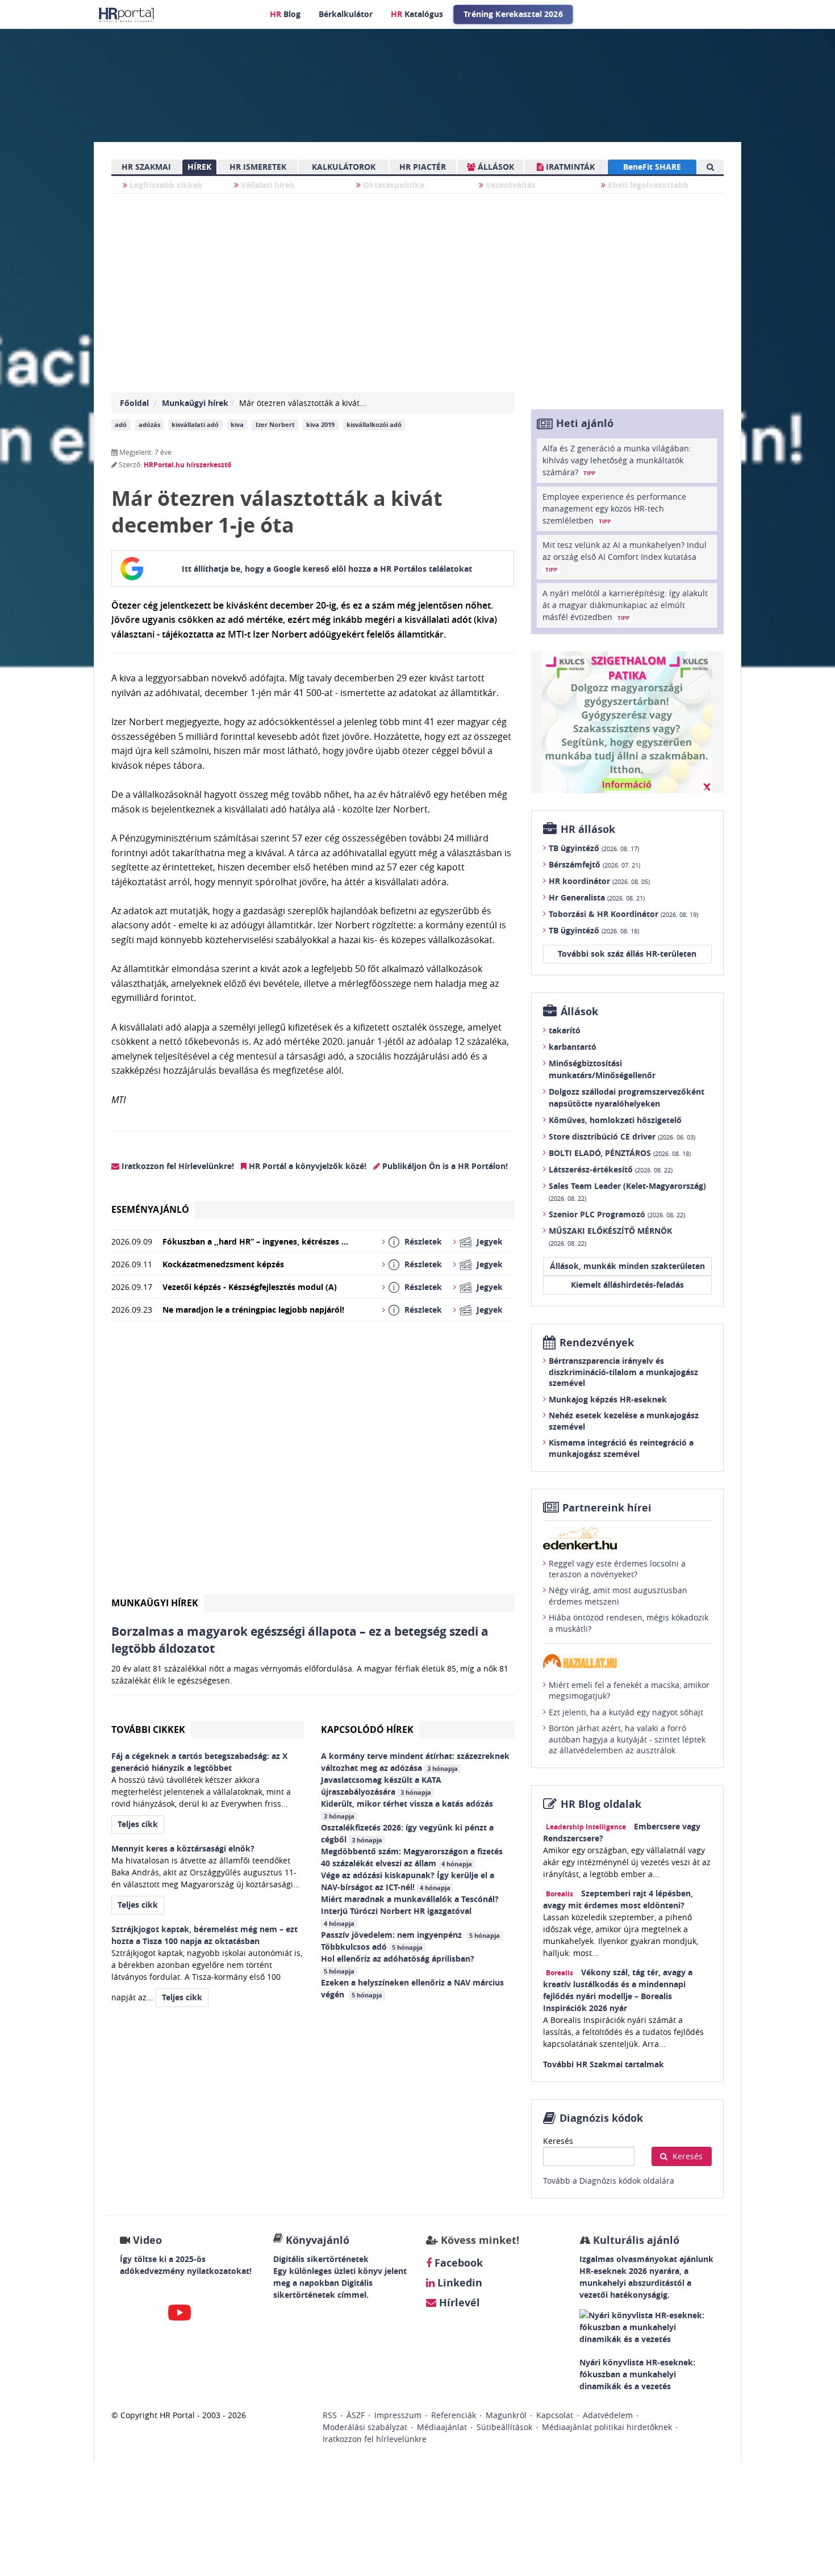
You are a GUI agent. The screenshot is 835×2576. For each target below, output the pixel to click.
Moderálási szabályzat (365, 2427)
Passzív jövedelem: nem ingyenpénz (410, 1935)
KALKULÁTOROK (344, 167)
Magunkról (506, 2415)
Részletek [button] (423, 1241)
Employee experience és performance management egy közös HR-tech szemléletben (614, 508)
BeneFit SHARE (652, 167)
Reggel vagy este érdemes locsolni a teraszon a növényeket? (617, 1569)
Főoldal (134, 403)
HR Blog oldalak (601, 1804)
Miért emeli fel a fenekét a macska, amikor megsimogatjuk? (629, 1691)
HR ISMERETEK (258, 167)
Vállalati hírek (267, 185)
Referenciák (454, 2415)
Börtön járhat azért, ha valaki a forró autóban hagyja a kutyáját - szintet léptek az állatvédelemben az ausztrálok (627, 1739)
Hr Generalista (597, 897)
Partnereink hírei (607, 1508)
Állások (579, 1011)
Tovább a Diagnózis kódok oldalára (609, 2181)
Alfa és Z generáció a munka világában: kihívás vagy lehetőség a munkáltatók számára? (617, 460)
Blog (285, 14)
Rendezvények (597, 1343)
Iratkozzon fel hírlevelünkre (375, 2439)
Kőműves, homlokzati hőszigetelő (615, 1120)
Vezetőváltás (510, 185)
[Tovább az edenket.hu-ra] (627, 1538)
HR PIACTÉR (423, 167)
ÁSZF (356, 2415)
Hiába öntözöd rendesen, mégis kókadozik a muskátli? (629, 1623)
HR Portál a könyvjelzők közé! (306, 1166)
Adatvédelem (608, 2415)
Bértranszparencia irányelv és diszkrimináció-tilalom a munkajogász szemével (623, 1372)
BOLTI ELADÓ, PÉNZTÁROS (620, 1153)
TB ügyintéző (594, 848)
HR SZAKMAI (146, 167)
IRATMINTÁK (569, 167)
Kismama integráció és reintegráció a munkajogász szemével (621, 1448)
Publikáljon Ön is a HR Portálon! (444, 1166)
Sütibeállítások (504, 2427)
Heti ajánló (585, 423)
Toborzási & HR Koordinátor (623, 914)
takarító (565, 1030)
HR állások (588, 829)
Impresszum (398, 2415)
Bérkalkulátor (346, 14)
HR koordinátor (599, 881)
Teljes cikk (138, 1824)
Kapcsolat (555, 2415)
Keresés (558, 2141)
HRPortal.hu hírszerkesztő (187, 465)
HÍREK (199, 167)
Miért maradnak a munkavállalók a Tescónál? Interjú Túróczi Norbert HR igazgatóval (410, 1911)
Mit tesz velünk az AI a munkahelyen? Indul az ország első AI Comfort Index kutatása (625, 556)
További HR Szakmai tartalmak (604, 2064)
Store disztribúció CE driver (622, 1136)
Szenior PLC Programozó (617, 1214)
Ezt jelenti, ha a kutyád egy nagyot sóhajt (626, 1712)
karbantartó (573, 1047)
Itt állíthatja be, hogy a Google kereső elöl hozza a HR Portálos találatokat (327, 569)
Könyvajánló (318, 2240)
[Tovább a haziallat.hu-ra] (627, 1661)
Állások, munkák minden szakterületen (627, 1266)
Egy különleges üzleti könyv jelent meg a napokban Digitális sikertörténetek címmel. (340, 2283)
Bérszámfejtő (594, 864)
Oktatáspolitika (393, 185)
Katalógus (417, 14)
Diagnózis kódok (601, 2118)
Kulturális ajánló (635, 2240)
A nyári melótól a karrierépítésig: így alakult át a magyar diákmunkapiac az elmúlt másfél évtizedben (625, 605)
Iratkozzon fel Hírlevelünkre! (177, 1166)
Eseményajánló (150, 1209)
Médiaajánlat (442, 2427)
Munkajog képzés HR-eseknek (608, 1399)
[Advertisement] (313, 1462)
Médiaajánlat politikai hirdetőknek (607, 2427)
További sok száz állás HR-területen (627, 954)
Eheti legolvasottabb (647, 185)
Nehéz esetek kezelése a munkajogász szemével (624, 1421)
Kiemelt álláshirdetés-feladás (627, 1285)
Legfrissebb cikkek (165, 185)
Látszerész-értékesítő (611, 1169)
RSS (330, 2415)
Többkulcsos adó (372, 1947)
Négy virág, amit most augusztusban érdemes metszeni (618, 1596)
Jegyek (490, 1241)
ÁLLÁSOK (495, 167)
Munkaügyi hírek (195, 403)
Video (147, 2240)
